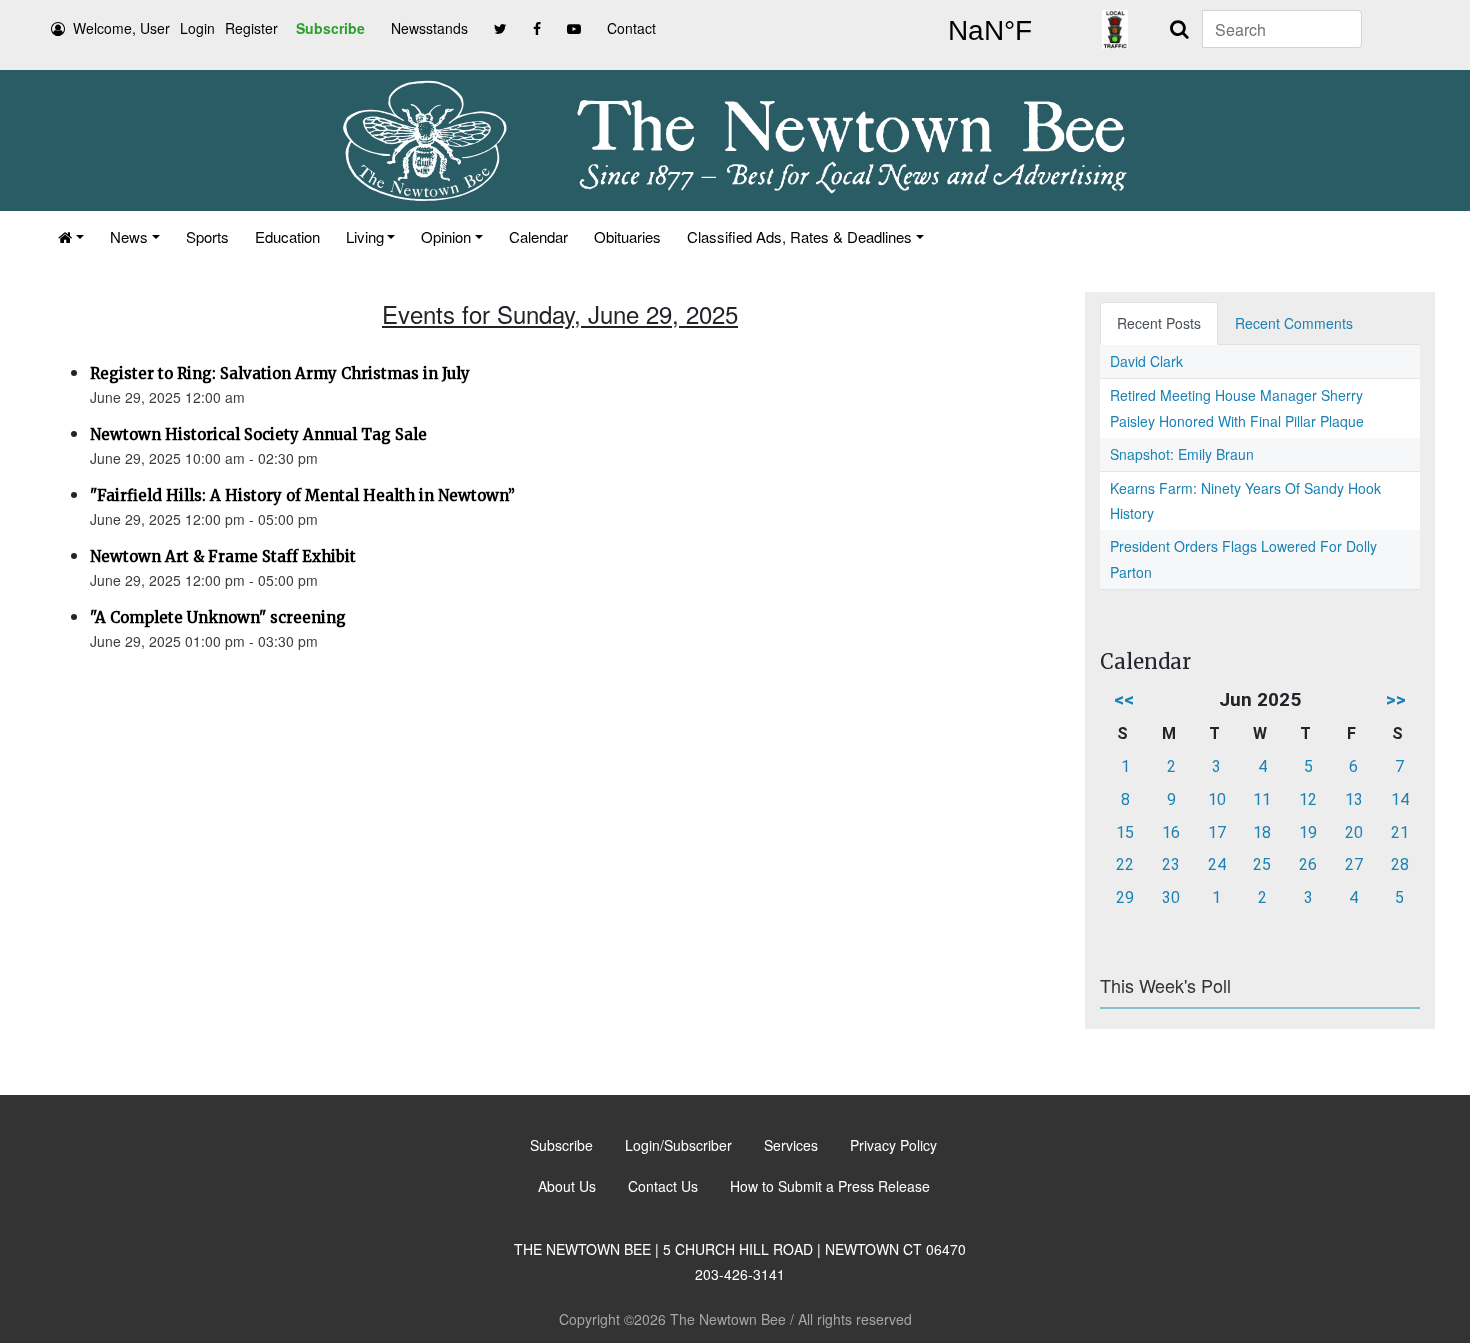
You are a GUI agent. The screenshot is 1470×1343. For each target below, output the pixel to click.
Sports (207, 236)
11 (1262, 799)
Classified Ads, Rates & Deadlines (799, 236)
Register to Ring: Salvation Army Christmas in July (280, 373)
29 (1125, 897)
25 (1262, 864)
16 (1171, 832)
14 (1400, 799)
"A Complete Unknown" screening (218, 617)
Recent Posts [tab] (1159, 323)
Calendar (538, 236)
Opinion (446, 236)
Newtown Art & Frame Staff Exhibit (223, 556)
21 (1400, 832)
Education (287, 236)
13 (1354, 799)
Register (251, 28)
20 (1354, 832)
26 (1308, 864)
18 (1262, 832)
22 (1125, 864)
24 (1217, 864)
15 (1125, 832)
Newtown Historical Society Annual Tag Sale (258, 434)
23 (1171, 864)
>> (1396, 699)
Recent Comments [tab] (1294, 323)
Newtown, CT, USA (990, 31)
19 (1308, 832)
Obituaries (627, 236)
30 (1171, 897)
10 (1217, 799)
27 (1354, 864)
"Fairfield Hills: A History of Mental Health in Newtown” (302, 495)
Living (365, 236)
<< (1124, 699)
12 (1308, 799)
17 (1217, 832)
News (129, 236)
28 (1400, 864)
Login (197, 28)
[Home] (71, 236)
